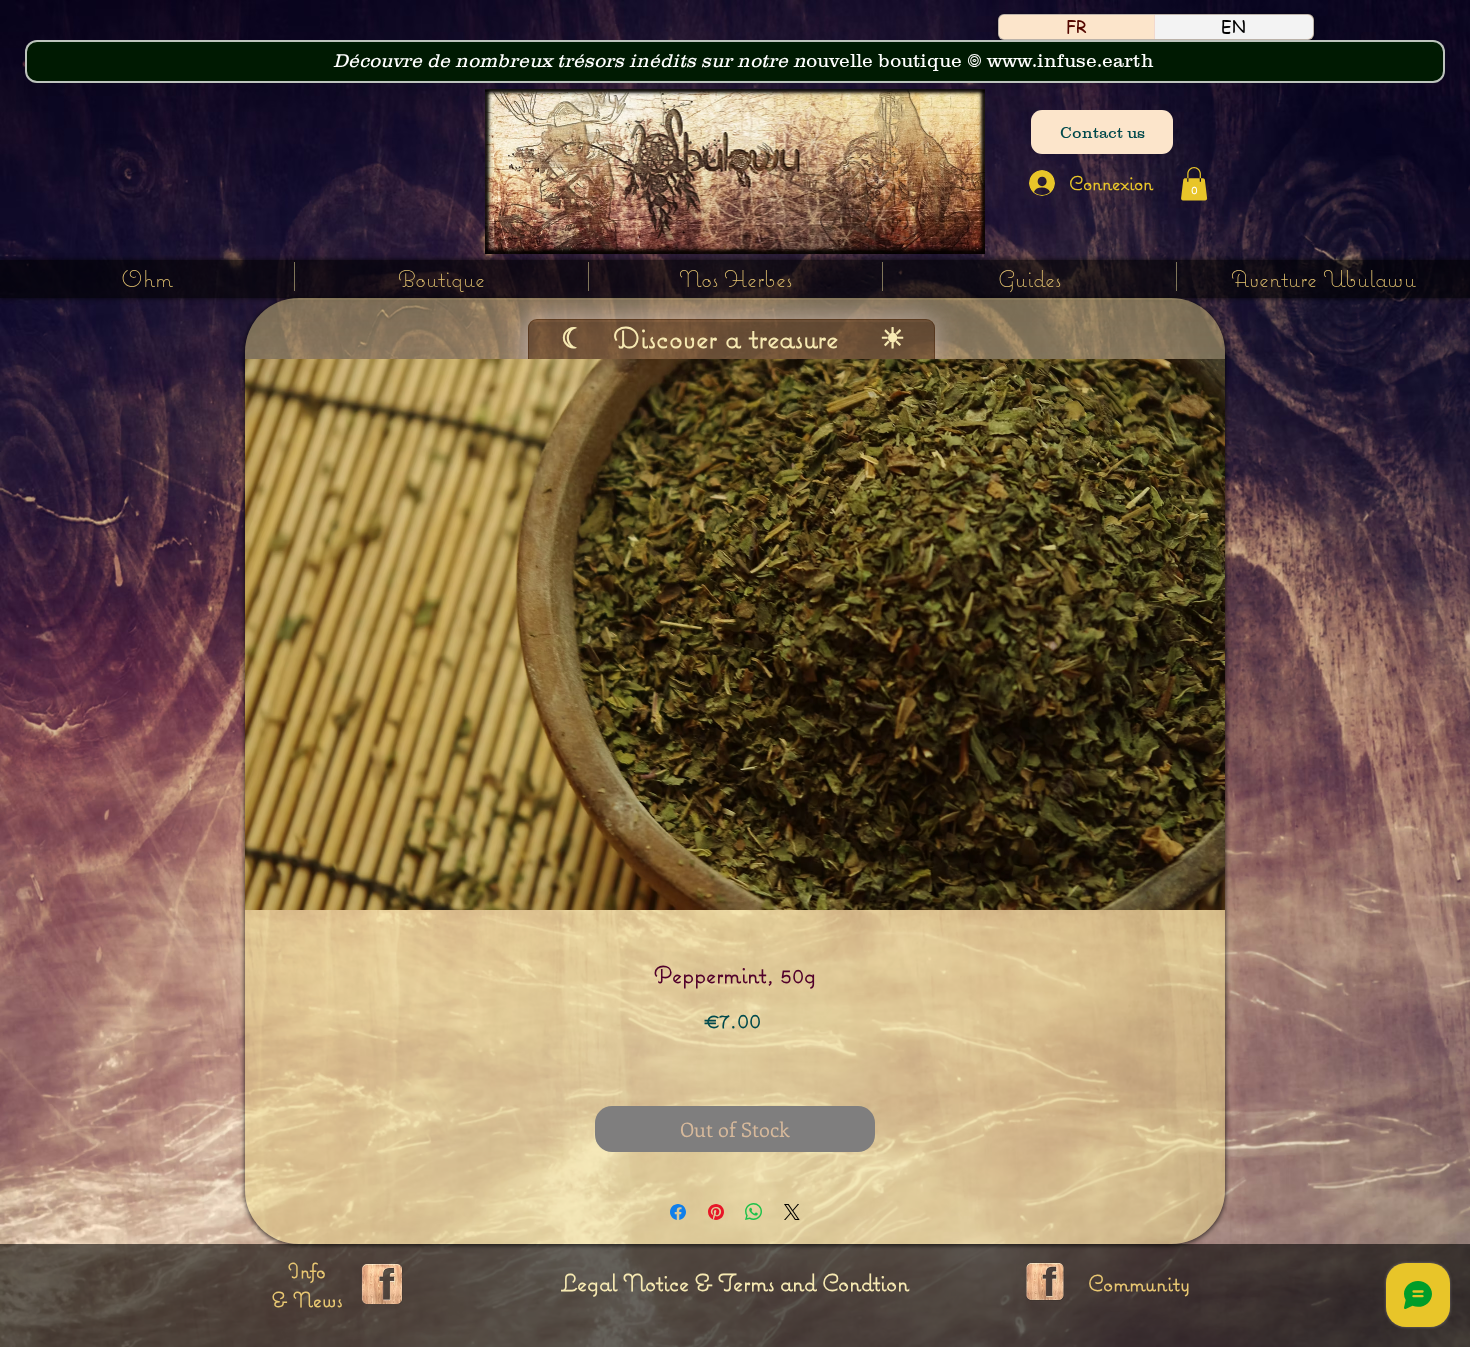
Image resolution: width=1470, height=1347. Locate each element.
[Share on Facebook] (678, 1212)
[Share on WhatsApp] (754, 1212)
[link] (1194, 183)
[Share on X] (792, 1212)
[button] (735, 276)
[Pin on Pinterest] (716, 1212)
